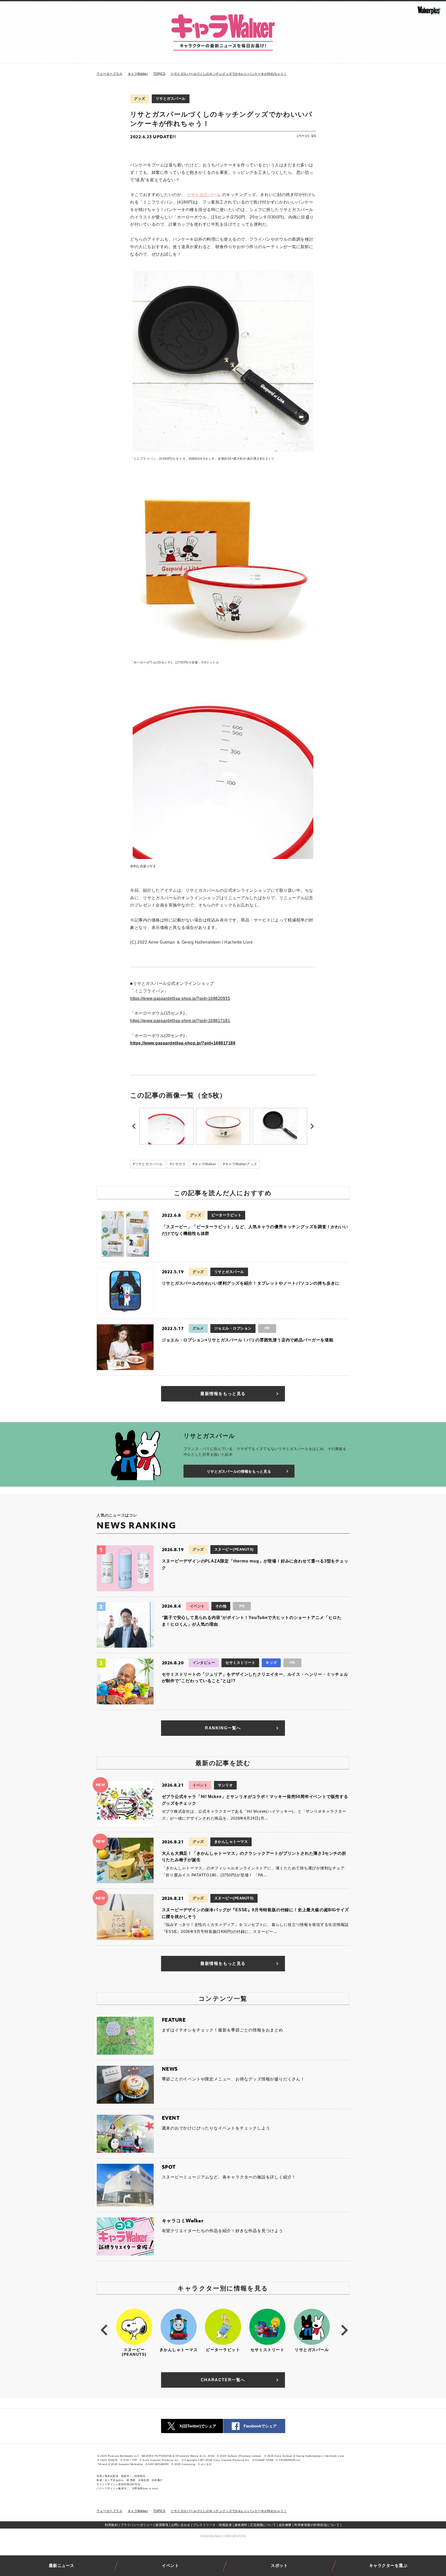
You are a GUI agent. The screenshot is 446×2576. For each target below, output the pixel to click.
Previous (134, 1126)
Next (312, 1126)
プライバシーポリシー (137, 2525)
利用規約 (111, 2525)
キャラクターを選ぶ (388, 2566)
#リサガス (178, 1164)
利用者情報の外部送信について (317, 2525)
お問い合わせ (181, 2525)
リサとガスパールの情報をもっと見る (239, 1471)
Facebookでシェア (260, 2426)
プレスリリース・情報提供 (212, 2525)
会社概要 (285, 2525)
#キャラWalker (204, 1164)
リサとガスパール (171, 99)
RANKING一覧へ (223, 1728)
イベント (170, 2566)
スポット (279, 2566)
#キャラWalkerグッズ (240, 1164)
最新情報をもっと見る (223, 1394)
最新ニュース (62, 2566)
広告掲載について (263, 2525)
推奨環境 (162, 2525)
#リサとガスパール (148, 1164)
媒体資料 (241, 2525)
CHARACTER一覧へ (223, 2380)
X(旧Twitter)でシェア (198, 2426)
